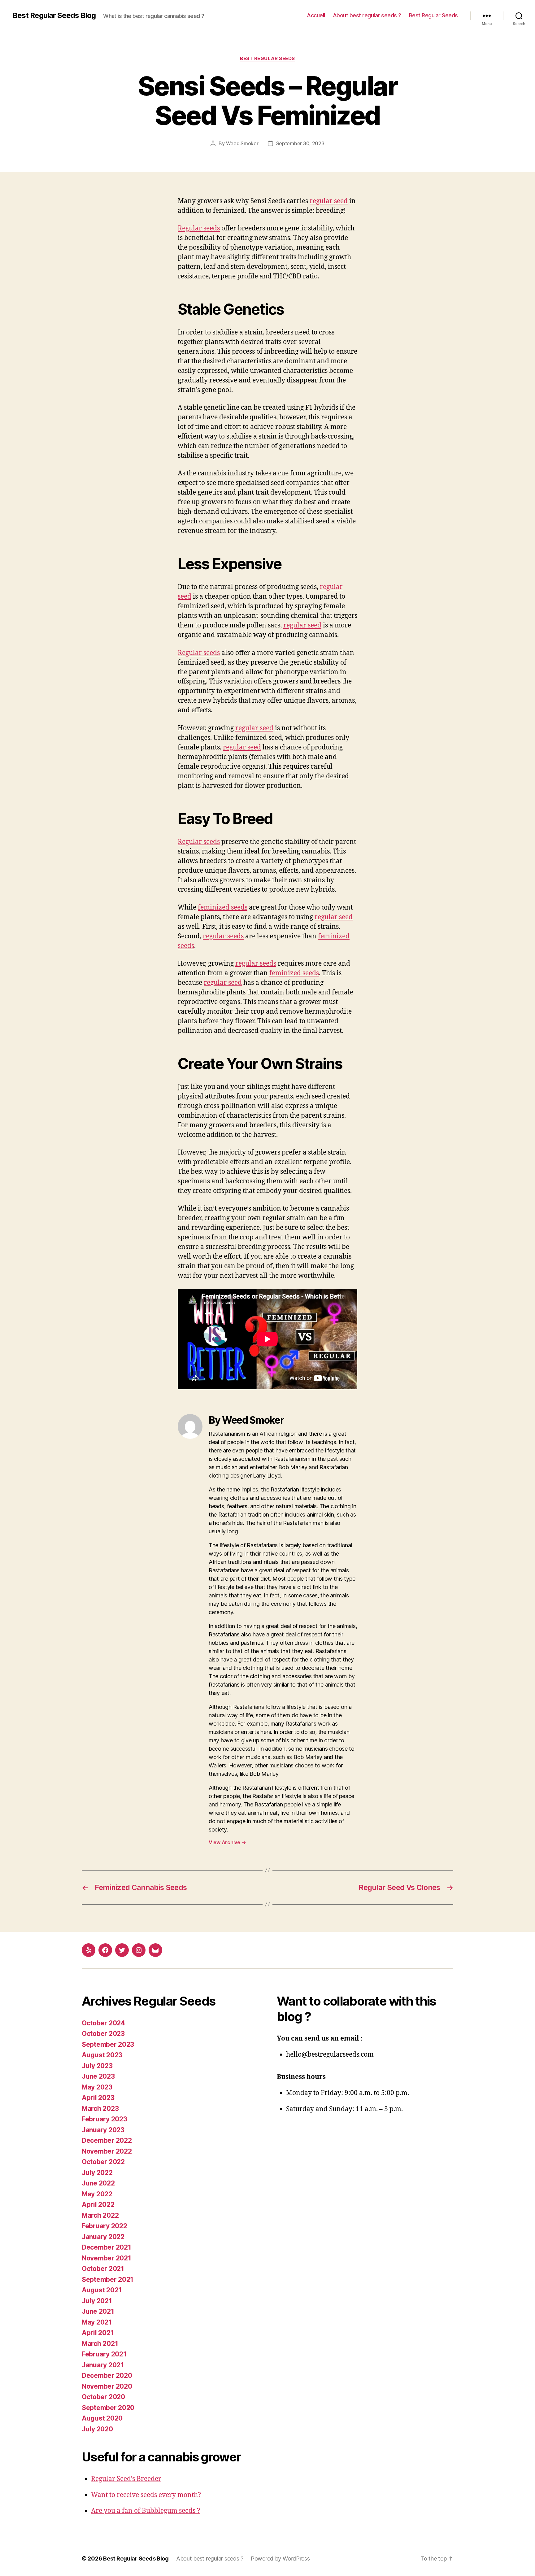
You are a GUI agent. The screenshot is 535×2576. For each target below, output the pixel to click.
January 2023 (103, 2130)
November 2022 (107, 2151)
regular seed (329, 201)
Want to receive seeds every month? (146, 2495)
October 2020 (103, 2397)
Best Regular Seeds (433, 15)
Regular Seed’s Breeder (126, 2479)
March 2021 (100, 2344)
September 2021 (108, 2279)
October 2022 (103, 2162)
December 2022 (107, 2140)
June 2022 (98, 2183)
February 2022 (104, 2226)
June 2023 (98, 2076)
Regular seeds (199, 228)
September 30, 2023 (300, 143)
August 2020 (102, 2418)
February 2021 (104, 2354)
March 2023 (100, 2109)
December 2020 (107, 2375)
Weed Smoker (242, 143)
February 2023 (104, 2119)
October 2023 (103, 2034)
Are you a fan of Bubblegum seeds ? (146, 2511)
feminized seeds (223, 908)
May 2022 (97, 2194)
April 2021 (98, 2333)
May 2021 (97, 2322)
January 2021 (103, 2365)
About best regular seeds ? (367, 15)
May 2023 (97, 2087)
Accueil (316, 15)
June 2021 (98, 2311)
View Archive (227, 1842)
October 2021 (103, 2269)
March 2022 (100, 2215)
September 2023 (108, 2044)
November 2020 (107, 2386)
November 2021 (107, 2258)
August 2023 (102, 2055)
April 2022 (98, 2205)
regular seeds (223, 936)
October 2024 (103, 2023)
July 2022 (97, 2173)
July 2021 (97, 2301)
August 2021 (102, 2290)
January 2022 (103, 2237)
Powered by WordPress (280, 2559)
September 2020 (108, 2408)
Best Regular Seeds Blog (54, 15)
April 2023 (98, 2098)
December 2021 (107, 2247)
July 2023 (97, 2066)
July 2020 (97, 2429)
